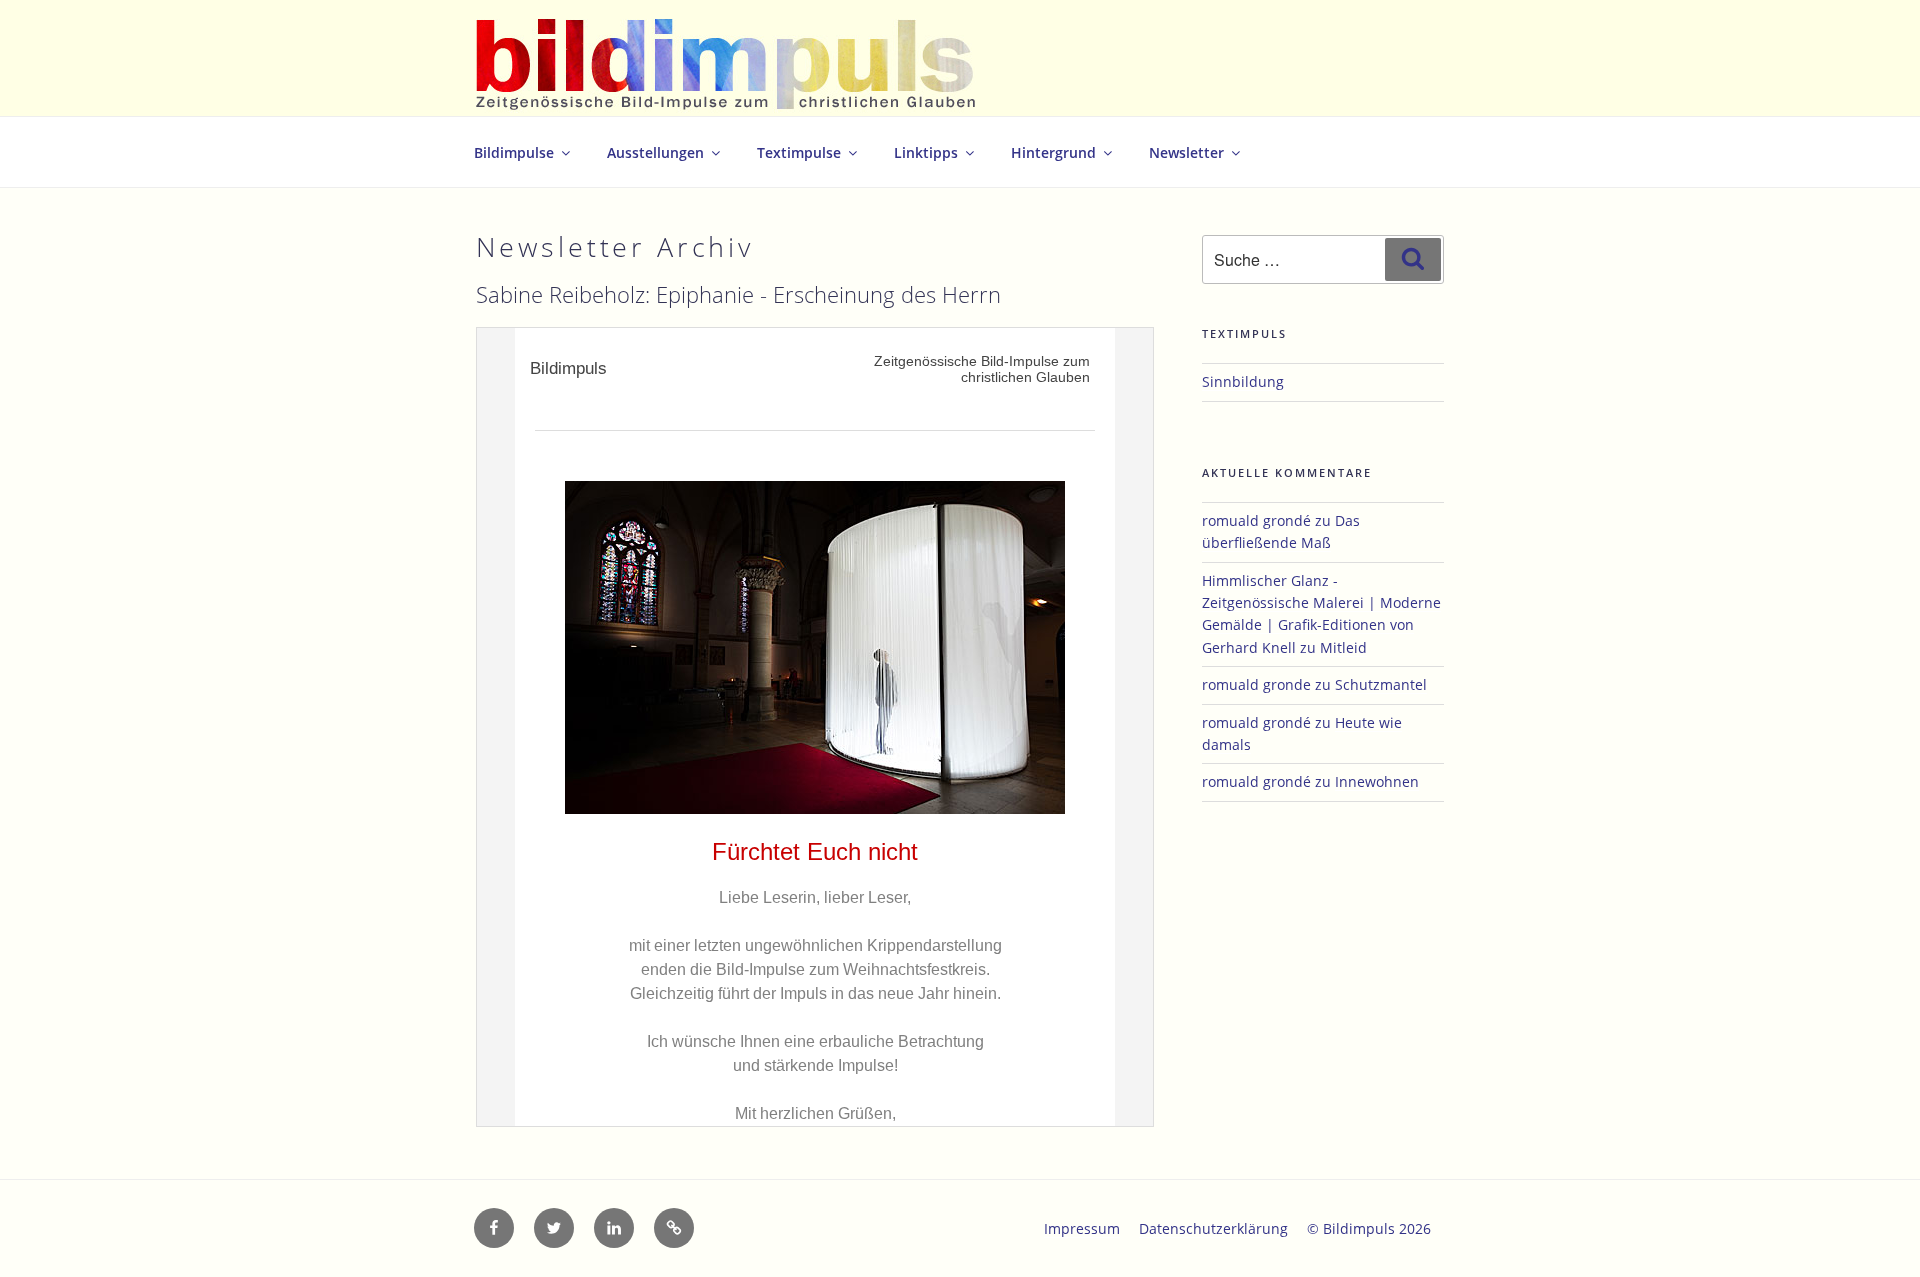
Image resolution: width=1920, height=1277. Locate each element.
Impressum (1082, 1228)
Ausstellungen (655, 152)
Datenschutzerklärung (1213, 1228)
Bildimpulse (514, 152)
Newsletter (1186, 152)
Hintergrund (1053, 152)
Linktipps (926, 152)
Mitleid (1343, 647)
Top (1872, 1229)
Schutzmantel (1381, 684)
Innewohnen (1377, 781)
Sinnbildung (1243, 381)
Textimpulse (799, 152)
